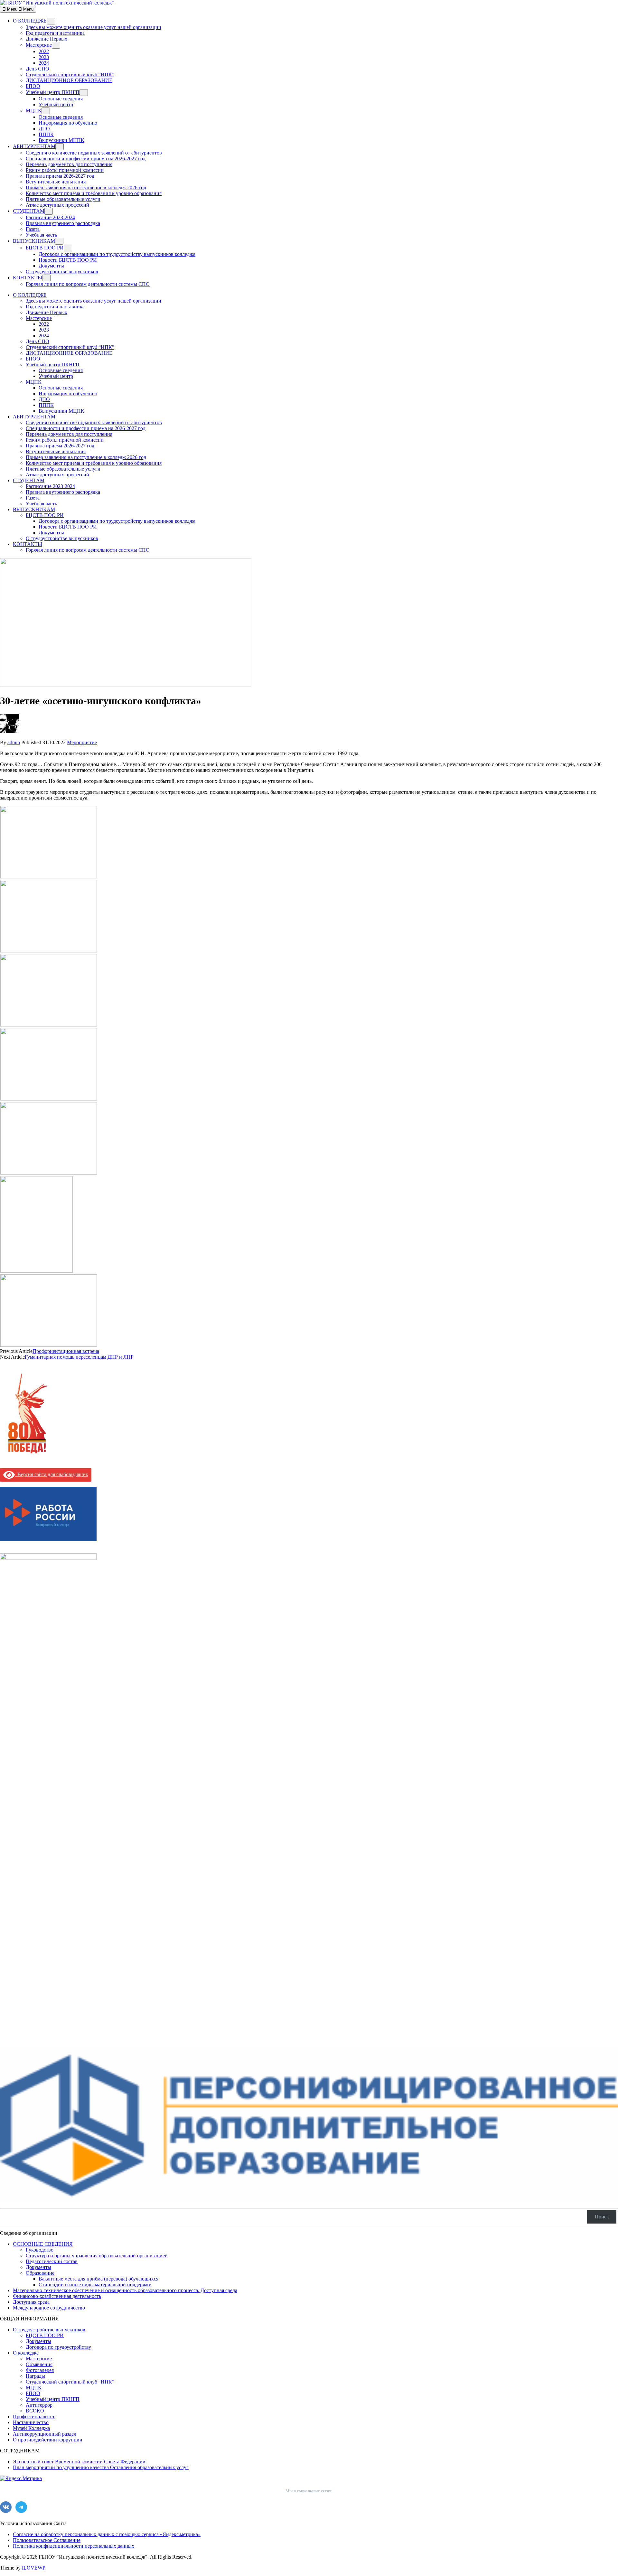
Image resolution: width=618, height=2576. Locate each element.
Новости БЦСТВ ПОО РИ (68, 260)
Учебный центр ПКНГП (53, 92)
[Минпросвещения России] (48, 1558)
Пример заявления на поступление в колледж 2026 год (86, 187)
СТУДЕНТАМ (29, 211)
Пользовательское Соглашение (47, 2540)
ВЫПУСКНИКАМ (34, 241)
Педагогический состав (52, 2261)
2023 (44, 57)
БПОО (33, 86)
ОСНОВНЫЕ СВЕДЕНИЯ (43, 2244)
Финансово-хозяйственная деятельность (57, 2296)
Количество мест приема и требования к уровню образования (94, 193)
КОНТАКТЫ (28, 278)
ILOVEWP (34, 2568)
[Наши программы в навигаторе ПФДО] (309, 2200)
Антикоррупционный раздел (45, 2434)
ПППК (46, 134)
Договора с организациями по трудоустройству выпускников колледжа (117, 254)
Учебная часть (41, 235)
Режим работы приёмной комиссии (65, 170)
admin (14, 742)
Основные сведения (61, 99)
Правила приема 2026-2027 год (60, 176)
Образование (40, 2273)
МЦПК (34, 111)
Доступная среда (31, 2302)
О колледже (26, 2353)
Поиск (602, 2217)
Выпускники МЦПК (61, 140)
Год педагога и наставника (55, 33)
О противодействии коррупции (48, 2440)
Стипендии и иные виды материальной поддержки (95, 2285)
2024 (44, 63)
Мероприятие (82, 742)
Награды (35, 2376)
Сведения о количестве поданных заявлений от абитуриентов (94, 153)
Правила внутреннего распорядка (63, 223)
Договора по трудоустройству (58, 2347)
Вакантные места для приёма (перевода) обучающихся (98, 2279)
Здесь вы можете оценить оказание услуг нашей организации (94, 27)
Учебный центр (56, 104)
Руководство (40, 2250)
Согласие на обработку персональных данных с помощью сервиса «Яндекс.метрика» (107, 2534)
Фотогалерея (40, 2370)
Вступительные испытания (56, 182)
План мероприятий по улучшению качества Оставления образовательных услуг (101, 2467)
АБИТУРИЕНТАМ (34, 146)
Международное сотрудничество (49, 2308)
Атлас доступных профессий (57, 205)
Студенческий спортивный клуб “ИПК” (70, 75)
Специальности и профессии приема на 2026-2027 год (86, 159)
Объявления (39, 2364)
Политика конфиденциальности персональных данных (74, 2546)
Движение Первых (47, 39)
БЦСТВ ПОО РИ (45, 248)
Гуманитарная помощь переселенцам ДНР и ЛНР (79, 1357)
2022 (44, 51)
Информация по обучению (68, 123)
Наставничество (31, 2422)
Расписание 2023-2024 (50, 217)
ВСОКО (35, 2411)
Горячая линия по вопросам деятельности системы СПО (88, 284)
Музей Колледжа (31, 2428)
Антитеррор (39, 2405)
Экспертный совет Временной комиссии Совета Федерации (79, 2462)
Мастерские (39, 45)
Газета (33, 229)
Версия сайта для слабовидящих (51, 1474)
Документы (51, 266)
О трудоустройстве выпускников (62, 272)
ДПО (44, 129)
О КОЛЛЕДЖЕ (30, 21)
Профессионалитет (34, 2417)
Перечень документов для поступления (69, 164)
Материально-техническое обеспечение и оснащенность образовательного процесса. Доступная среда (125, 2290)
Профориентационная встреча (66, 1351)
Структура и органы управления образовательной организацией (97, 2256)
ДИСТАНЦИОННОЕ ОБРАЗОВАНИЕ (69, 80)
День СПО (37, 69)
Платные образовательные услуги (63, 199)
